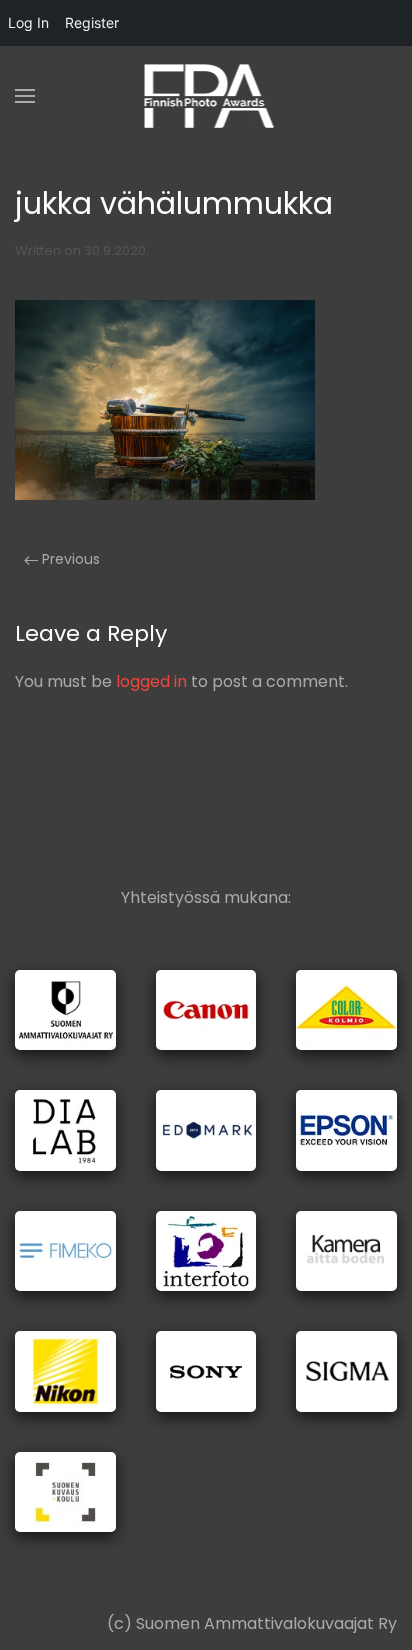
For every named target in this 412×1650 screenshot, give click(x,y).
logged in (151, 681)
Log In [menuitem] (28, 22)
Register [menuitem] (92, 22)
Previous (69, 559)
